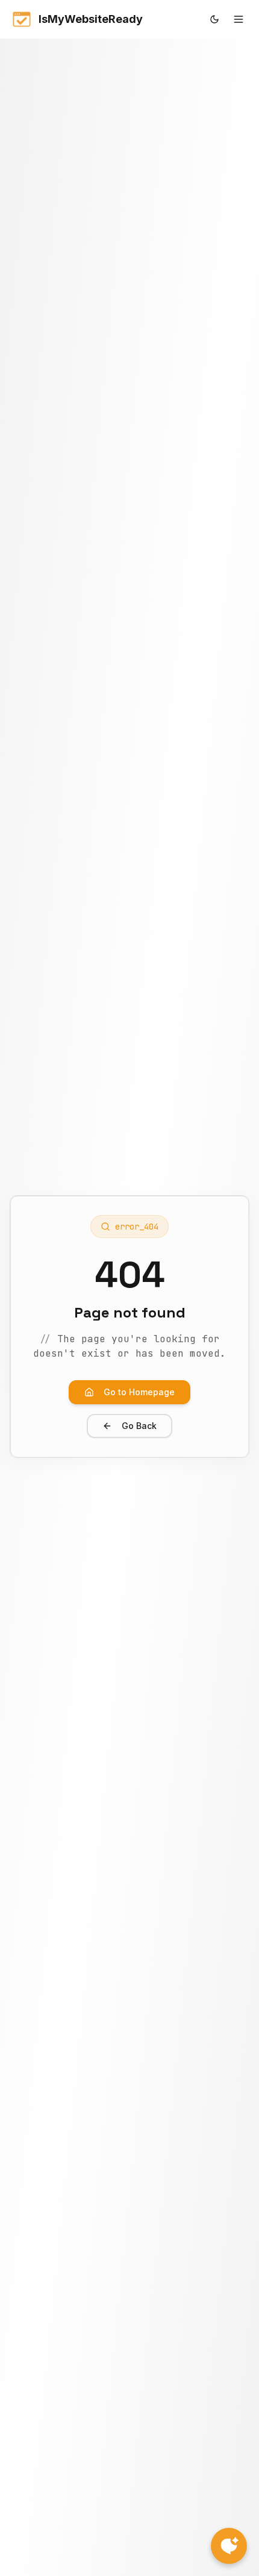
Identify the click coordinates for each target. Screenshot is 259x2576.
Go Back (139, 1426)
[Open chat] (229, 2546)
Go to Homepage (139, 1392)
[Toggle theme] (214, 19)
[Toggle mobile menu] (239, 19)
